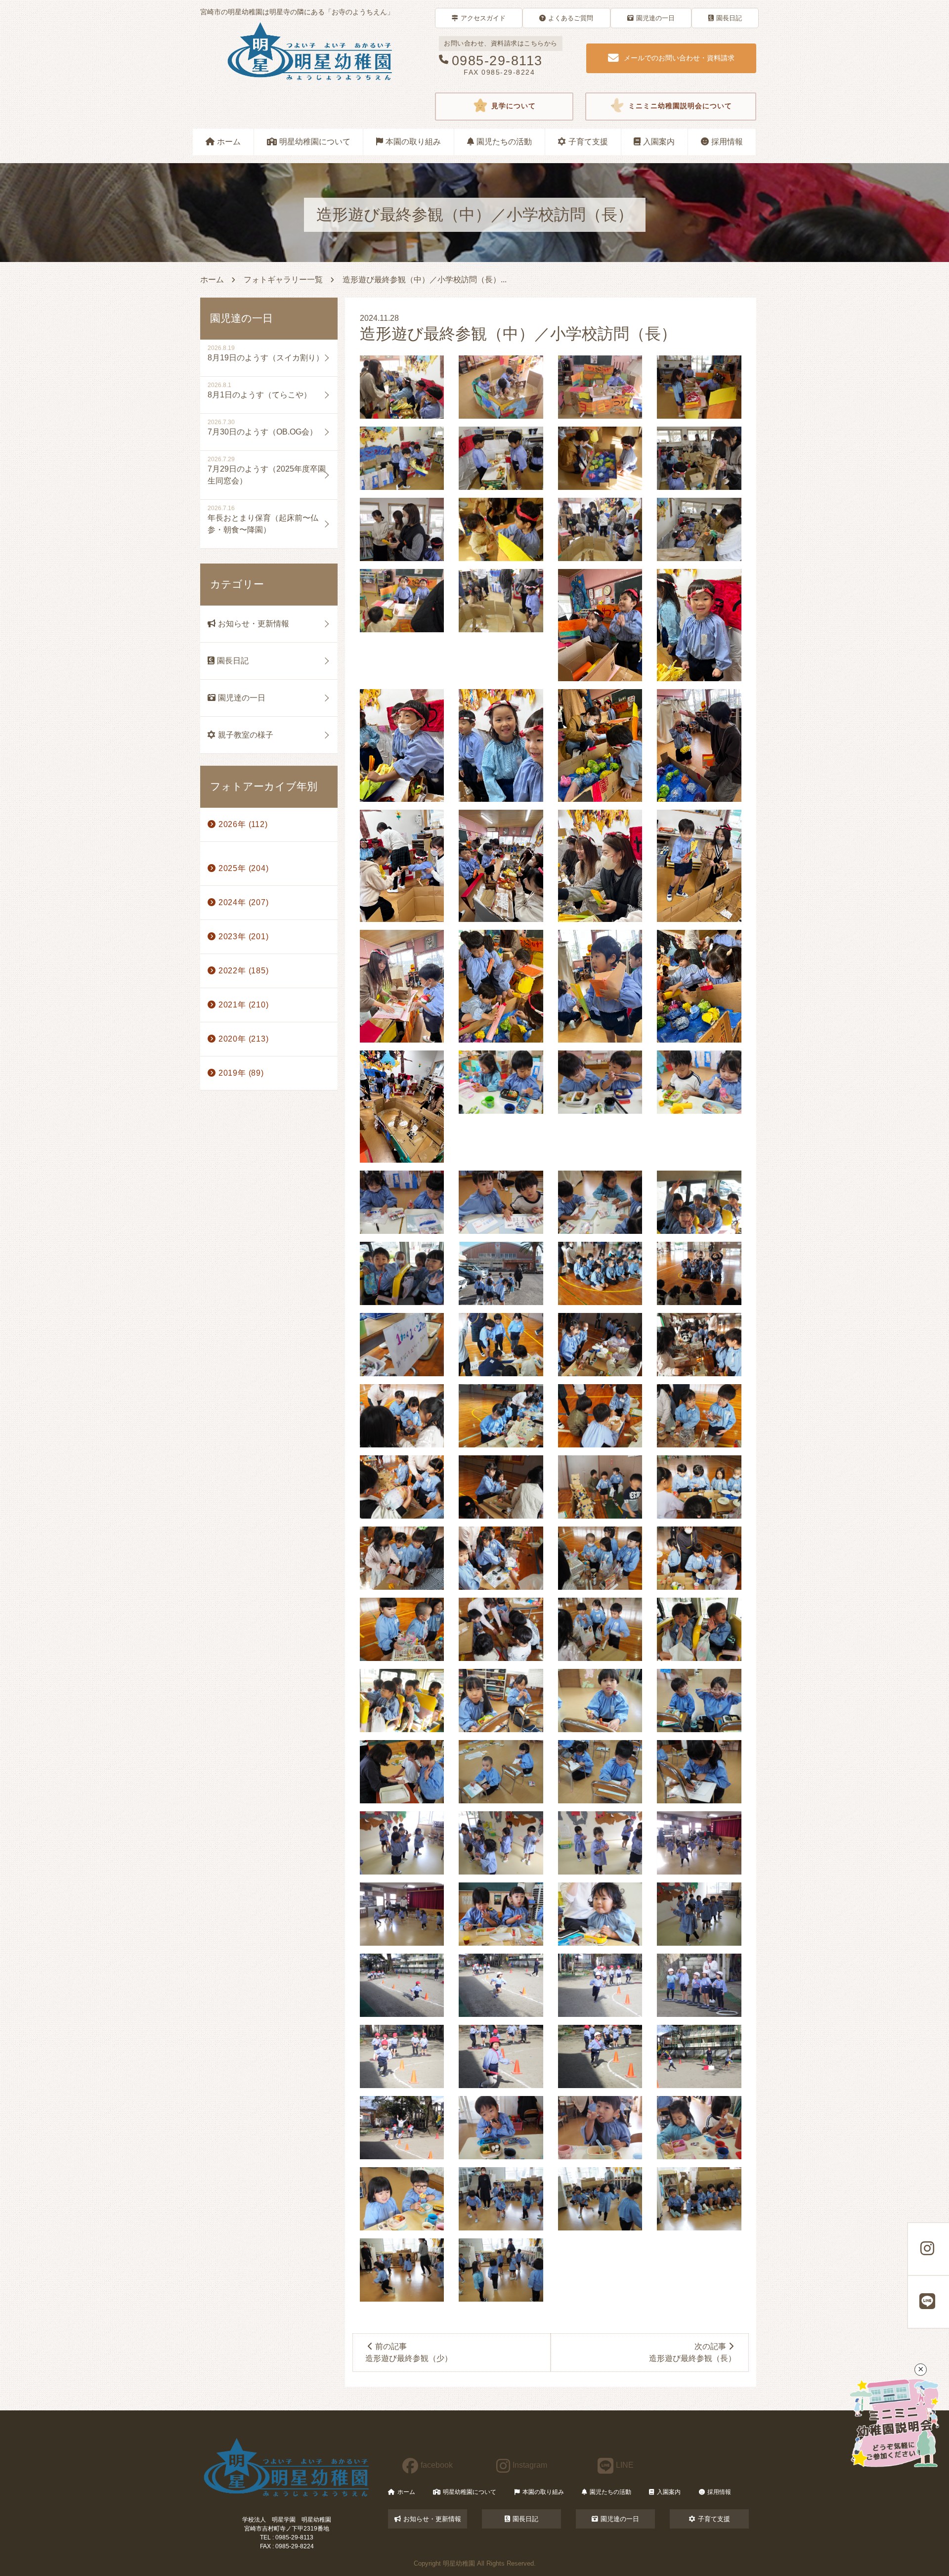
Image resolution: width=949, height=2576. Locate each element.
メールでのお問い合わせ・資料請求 (679, 58)
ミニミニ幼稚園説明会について (680, 107)
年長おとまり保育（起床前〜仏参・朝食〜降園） (263, 524)
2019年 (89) (241, 1073)
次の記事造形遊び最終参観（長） (692, 2352)
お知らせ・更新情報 (254, 624)
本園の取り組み (413, 142)
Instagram (530, 2465)
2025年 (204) (244, 868)
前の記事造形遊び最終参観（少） (409, 2352)
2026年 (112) (243, 824)
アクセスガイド (483, 18)
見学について (514, 107)
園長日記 (729, 18)
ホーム (229, 142)
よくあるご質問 (571, 18)
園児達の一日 (655, 18)
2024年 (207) (244, 902)
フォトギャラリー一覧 (283, 280)
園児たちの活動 (504, 142)
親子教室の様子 (246, 735)
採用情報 (727, 142)
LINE (625, 2465)
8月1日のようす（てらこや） (259, 395)
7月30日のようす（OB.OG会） (262, 432)
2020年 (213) (244, 1039)
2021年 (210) (244, 1005)
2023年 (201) (244, 937)
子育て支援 (588, 142)
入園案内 (659, 142)
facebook (437, 2465)
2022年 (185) (244, 971)
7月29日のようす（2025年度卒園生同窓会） (267, 475)
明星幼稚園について (315, 142)
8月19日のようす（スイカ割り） (266, 358)
